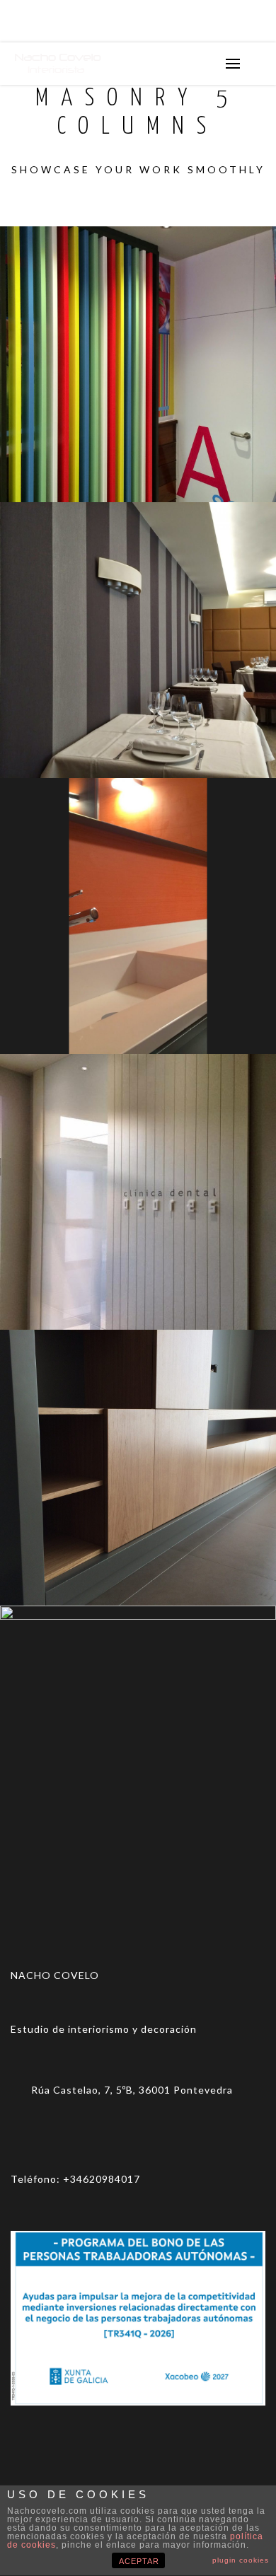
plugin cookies (241, 2560)
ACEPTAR (139, 2561)
